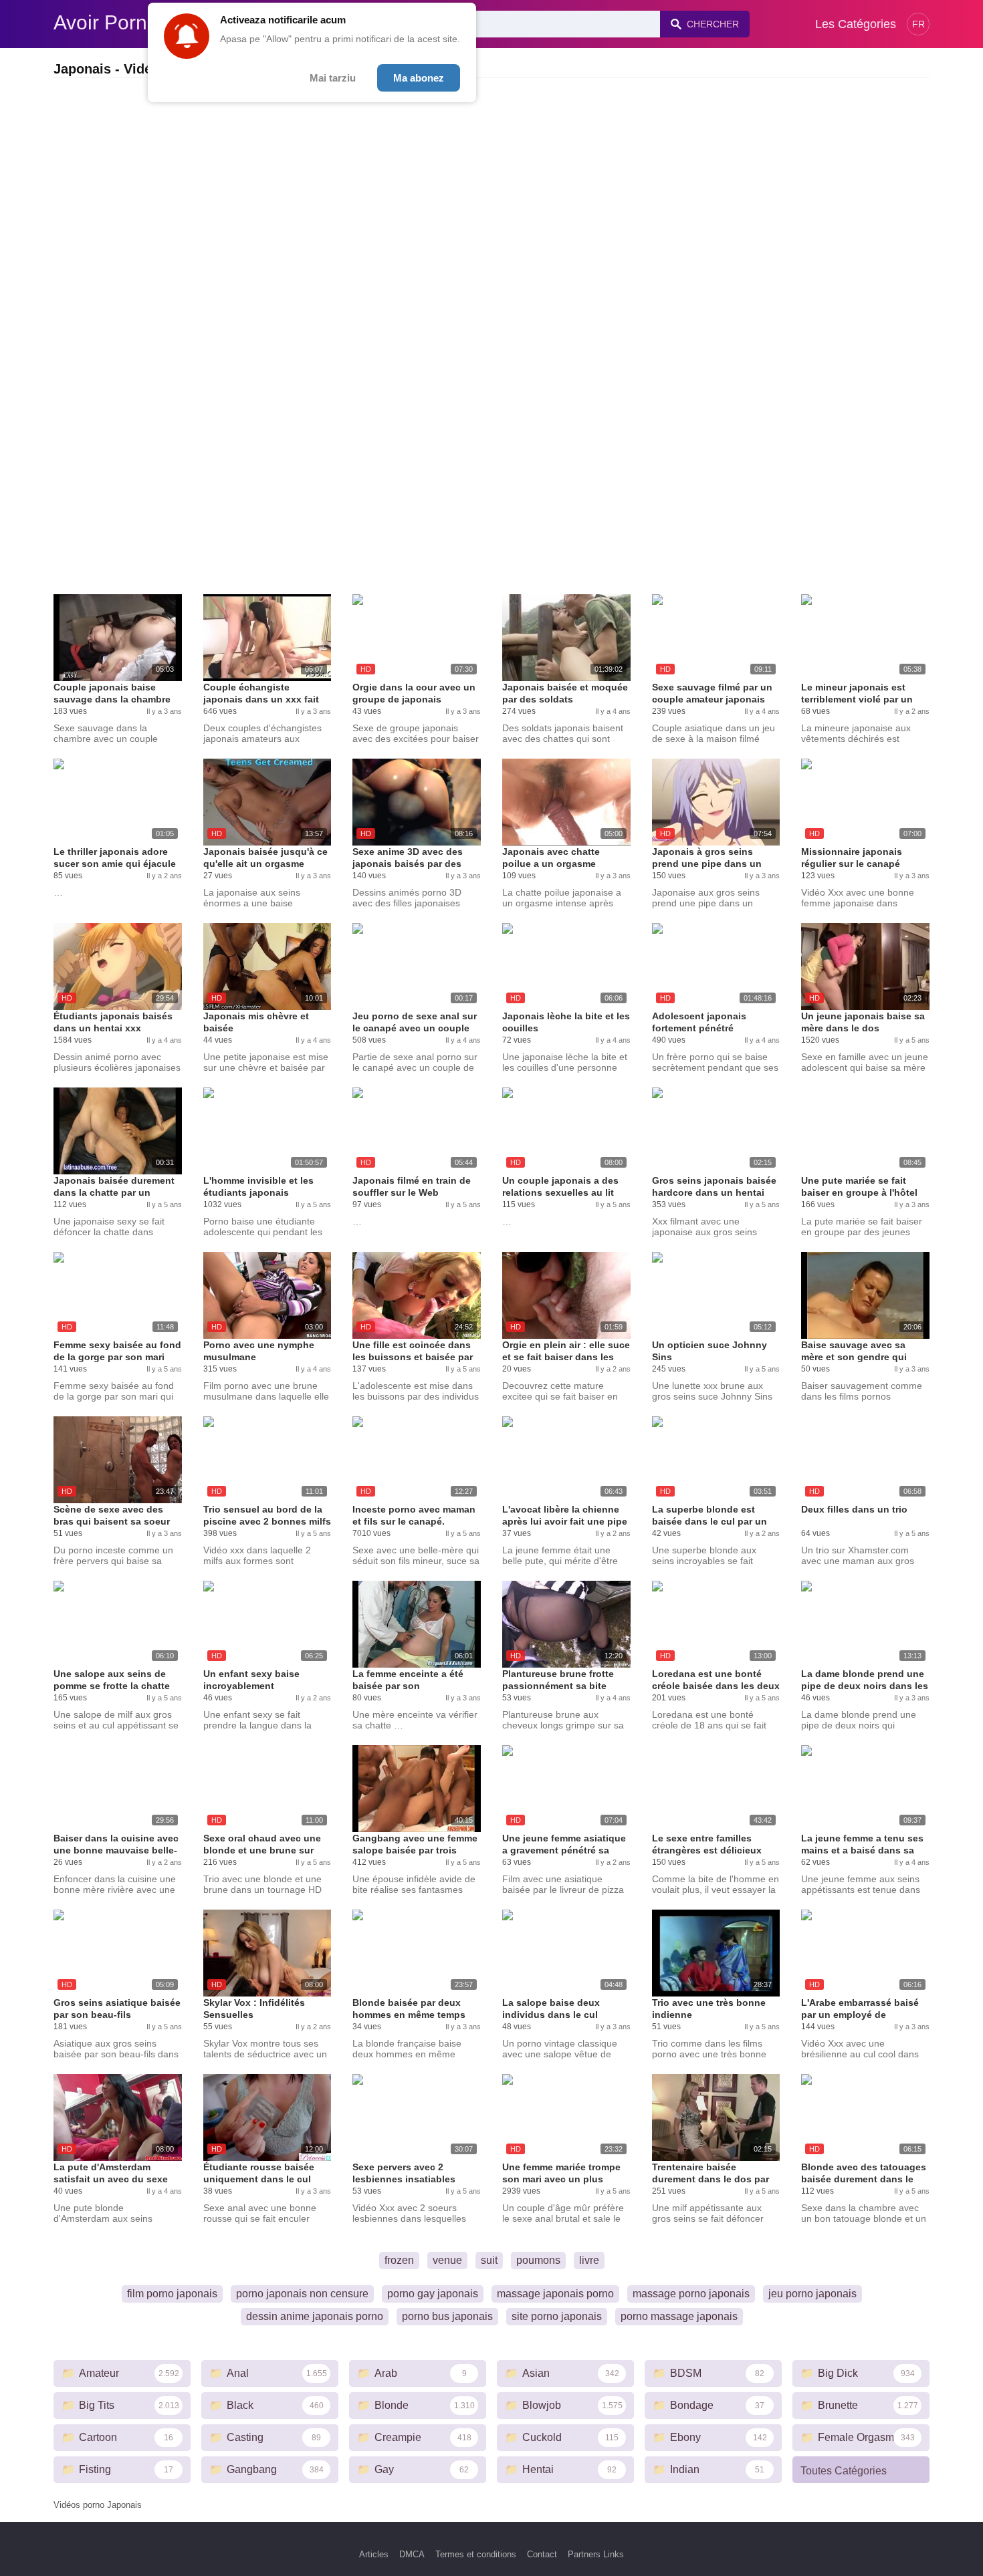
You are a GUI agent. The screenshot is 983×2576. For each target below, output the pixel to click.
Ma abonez (419, 78)
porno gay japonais (433, 2294)
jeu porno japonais (812, 2294)
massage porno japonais (691, 2294)
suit (489, 2260)
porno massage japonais (679, 2316)
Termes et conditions (476, 2554)
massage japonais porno (555, 2294)
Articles (374, 2554)
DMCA (412, 2554)
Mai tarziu (333, 78)
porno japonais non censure (302, 2294)
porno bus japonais (447, 2316)
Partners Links (596, 2554)
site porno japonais (557, 2316)
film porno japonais (172, 2294)
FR (918, 24)
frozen (399, 2260)
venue (447, 2260)
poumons (538, 2260)
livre (589, 2260)
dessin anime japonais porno (315, 2316)
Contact (542, 2554)
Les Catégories (856, 24)
